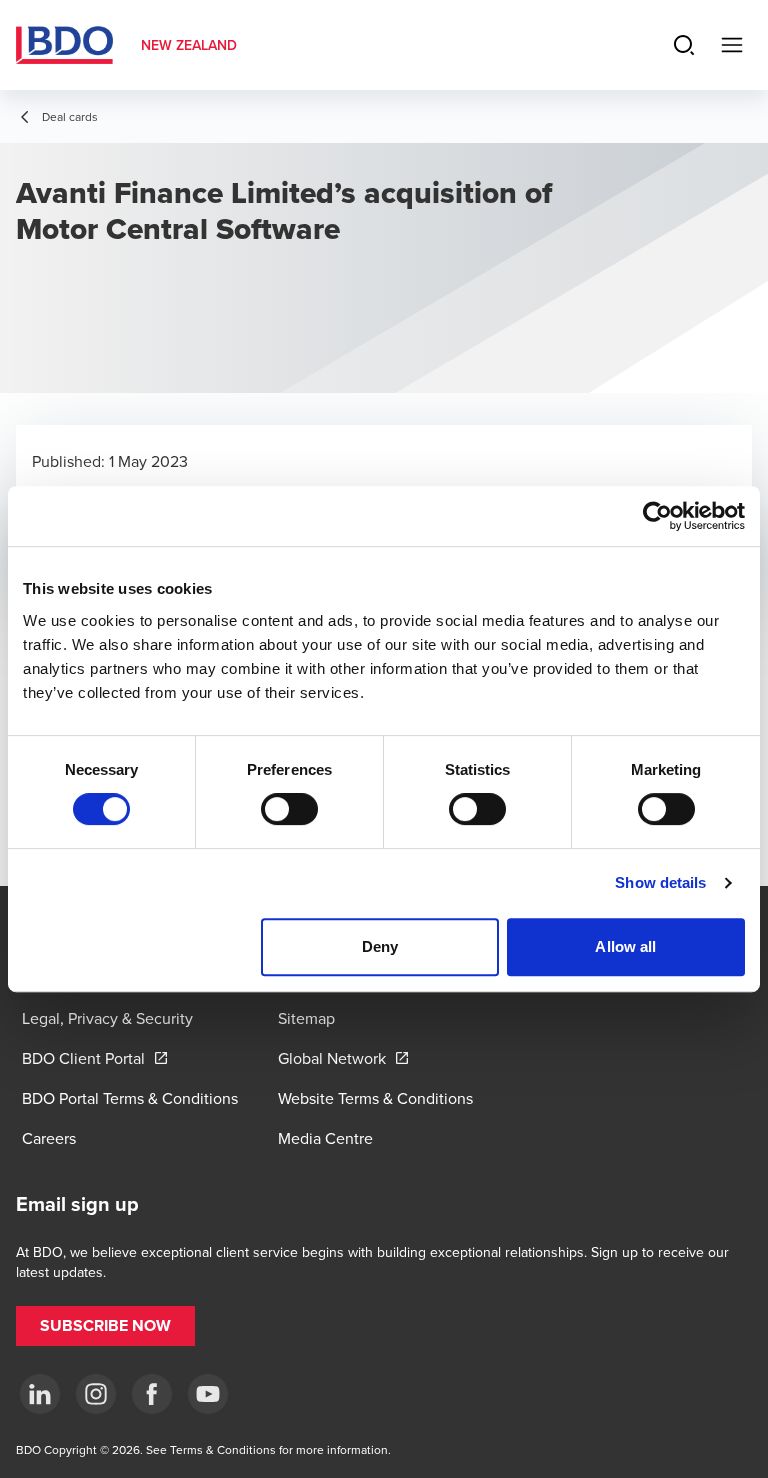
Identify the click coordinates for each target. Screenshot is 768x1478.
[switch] (289, 809)
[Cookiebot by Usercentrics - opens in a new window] (657, 516)
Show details (660, 882)
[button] (105, 1326)
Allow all (625, 946)
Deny (380, 946)
